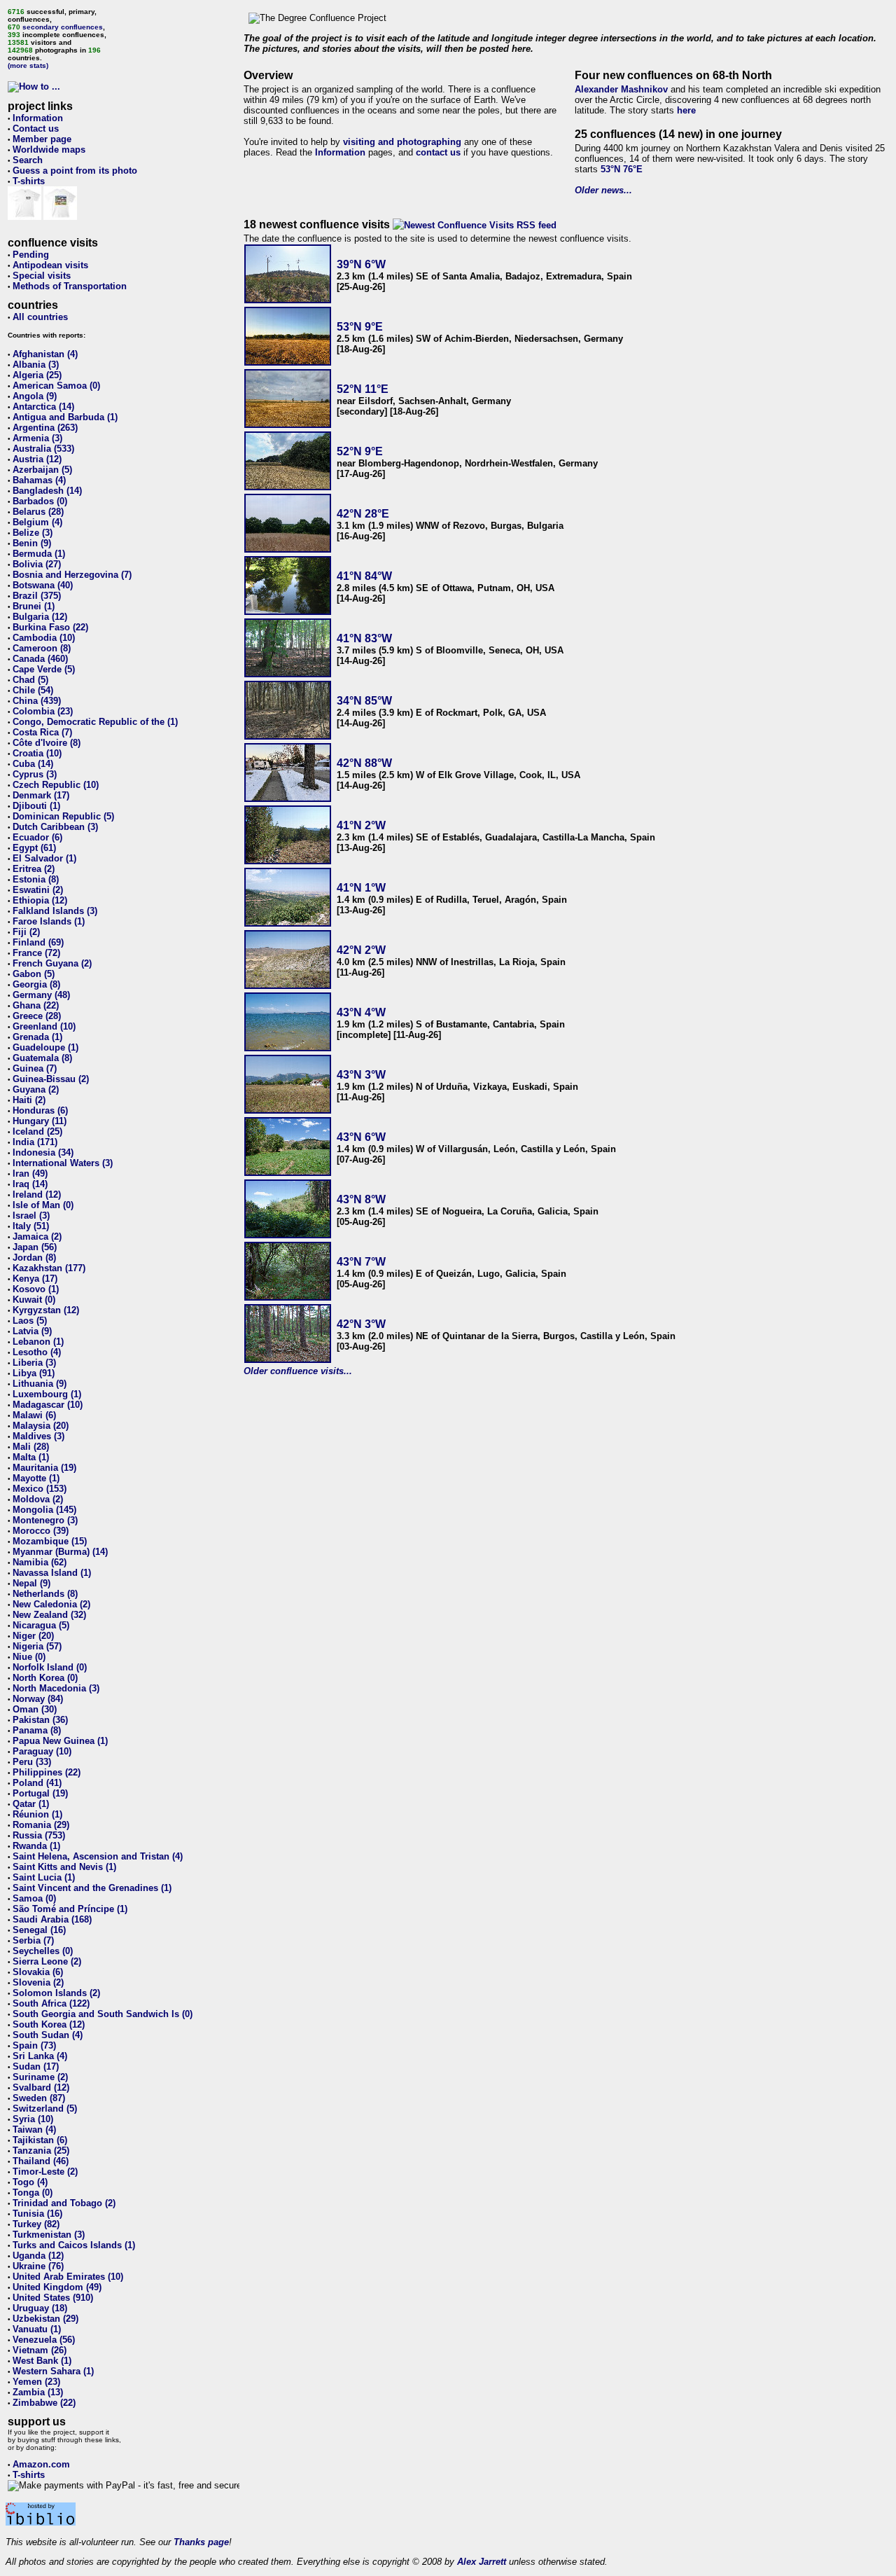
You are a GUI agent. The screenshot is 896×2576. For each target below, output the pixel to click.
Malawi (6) (34, 1415)
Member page (42, 139)
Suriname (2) (40, 2077)
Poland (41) (37, 1783)
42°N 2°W (361, 950)
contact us (438, 152)
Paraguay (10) (42, 1751)
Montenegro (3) (45, 1520)
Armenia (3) (37, 438)
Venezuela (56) (44, 2340)
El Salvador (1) (44, 858)
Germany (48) (41, 995)
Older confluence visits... (298, 1371)
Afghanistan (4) (45, 354)
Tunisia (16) (37, 2214)
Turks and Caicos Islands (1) (74, 2245)
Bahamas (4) (39, 480)
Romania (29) (41, 1825)
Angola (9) (35, 396)
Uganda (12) (38, 2256)
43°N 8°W (361, 1199)
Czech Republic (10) (56, 785)
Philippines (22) (47, 1772)
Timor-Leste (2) (45, 2172)
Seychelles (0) (43, 1951)
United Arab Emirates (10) (68, 2277)
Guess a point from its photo (75, 171)
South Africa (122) (51, 2003)
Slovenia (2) (38, 1982)
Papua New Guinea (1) (60, 1741)
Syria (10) (33, 2119)
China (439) (37, 701)
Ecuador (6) (37, 837)
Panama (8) (37, 1730)
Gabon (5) (34, 974)
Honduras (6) (40, 1110)
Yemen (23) (36, 2382)
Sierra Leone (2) (47, 1961)
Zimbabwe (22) (44, 2403)
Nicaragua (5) (41, 1625)
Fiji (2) (26, 932)
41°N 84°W (364, 576)
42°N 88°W (364, 763)
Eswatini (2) (38, 890)
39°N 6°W (361, 264)
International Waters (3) (63, 1163)
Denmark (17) (41, 795)
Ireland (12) (37, 1194)
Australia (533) (43, 449)
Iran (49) (30, 1173)
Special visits (42, 276)
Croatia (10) (37, 753)
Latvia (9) (32, 1331)
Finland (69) (38, 942)
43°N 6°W (361, 1137)
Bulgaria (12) (40, 617)
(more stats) (28, 65)
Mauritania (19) (44, 1468)
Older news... (603, 190)
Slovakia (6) (38, 1972)
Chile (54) (33, 690)
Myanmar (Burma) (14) (60, 1552)
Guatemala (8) (42, 1058)
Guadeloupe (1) (45, 1047)
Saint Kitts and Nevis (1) (64, 1867)
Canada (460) (40, 659)
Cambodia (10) (44, 638)
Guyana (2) (36, 1089)
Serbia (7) (33, 1940)
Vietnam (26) (40, 2350)
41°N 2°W (361, 825)
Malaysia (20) (41, 1426)
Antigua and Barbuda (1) (65, 417)
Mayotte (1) (36, 1478)
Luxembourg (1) (47, 1394)
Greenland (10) (44, 1026)
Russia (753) (39, 1835)
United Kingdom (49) (57, 2287)
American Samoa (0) (56, 386)
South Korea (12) (49, 2024)
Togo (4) (30, 2182)
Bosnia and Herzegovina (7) (72, 575)
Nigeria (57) (37, 1646)
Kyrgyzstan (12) (46, 1310)
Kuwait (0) (34, 1300)
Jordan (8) (34, 1258)
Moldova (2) (38, 1499)
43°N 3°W (361, 1075)
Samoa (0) (34, 1898)
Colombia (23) (43, 711)
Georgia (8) (36, 984)
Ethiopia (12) (40, 900)
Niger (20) (33, 1636)
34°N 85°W (364, 701)
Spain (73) (34, 2045)
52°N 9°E (360, 451)
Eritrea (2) (34, 869)
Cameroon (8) (42, 648)
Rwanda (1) (36, 1846)
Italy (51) (31, 1226)
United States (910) (53, 2298)
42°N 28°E (363, 514)
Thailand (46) (41, 2161)
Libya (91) (34, 1373)
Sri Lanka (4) (40, 2056)
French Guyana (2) (52, 963)
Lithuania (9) (40, 1384)
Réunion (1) (37, 1814)
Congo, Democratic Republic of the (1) (95, 722)
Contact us (36, 129)
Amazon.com (41, 2464)
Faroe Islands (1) (49, 921)
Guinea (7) (35, 1068)
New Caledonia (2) (51, 1604)
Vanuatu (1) (37, 2329)
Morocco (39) (41, 1531)
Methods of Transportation (70, 286)
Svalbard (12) (41, 2087)
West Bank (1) (42, 2361)
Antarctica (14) (43, 407)
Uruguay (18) (40, 2308)
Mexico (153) (40, 1489)
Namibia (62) (40, 1562)
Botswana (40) (43, 585)
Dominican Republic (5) (63, 816)
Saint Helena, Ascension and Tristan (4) (98, 1856)
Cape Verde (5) (44, 669)
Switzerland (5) (45, 2108)
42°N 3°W (361, 1324)
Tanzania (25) (41, 2151)
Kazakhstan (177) (49, 1268)
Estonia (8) (36, 879)
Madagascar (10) (48, 1405)
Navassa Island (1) (52, 1573)
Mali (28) (31, 1447)
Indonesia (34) (43, 1152)
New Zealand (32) (49, 1615)
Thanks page (201, 2542)
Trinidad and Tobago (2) (64, 2203)
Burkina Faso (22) (50, 627)
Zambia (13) (38, 2392)
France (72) (36, 953)
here (686, 110)
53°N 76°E (622, 169)
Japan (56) (35, 1247)
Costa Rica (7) (42, 732)
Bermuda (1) (39, 554)
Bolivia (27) (37, 564)
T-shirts (29, 181)
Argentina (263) (45, 428)
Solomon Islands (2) (56, 1993)
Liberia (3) (34, 1363)
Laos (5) (30, 1321)
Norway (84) (38, 1699)
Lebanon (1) (38, 1342)
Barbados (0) (40, 501)
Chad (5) (30, 680)
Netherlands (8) (45, 1594)
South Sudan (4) (48, 2035)
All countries (40, 317)
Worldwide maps (49, 150)
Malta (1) (31, 1457)
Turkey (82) (36, 2224)
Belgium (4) (37, 522)
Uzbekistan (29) (45, 2319)
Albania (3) (36, 365)
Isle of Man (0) (43, 1205)
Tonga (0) (33, 2193)
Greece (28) (37, 1016)
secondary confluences (63, 27)
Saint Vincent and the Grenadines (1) (92, 1888)
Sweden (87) (39, 2098)
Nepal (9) (31, 1583)
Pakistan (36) (40, 1720)
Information (38, 118)
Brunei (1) (34, 606)
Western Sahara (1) (53, 2371)
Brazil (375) (37, 596)
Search (28, 160)
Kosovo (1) (36, 1289)
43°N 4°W (361, 1012)
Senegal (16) (39, 1930)
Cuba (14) (33, 764)
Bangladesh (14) (47, 491)
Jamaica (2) (37, 1237)
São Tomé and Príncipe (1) (70, 1909)
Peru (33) (32, 1762)
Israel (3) (31, 1216)
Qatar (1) (31, 1804)
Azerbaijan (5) (42, 470)
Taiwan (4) (34, 2130)
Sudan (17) (36, 2066)
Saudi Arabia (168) (52, 1919)
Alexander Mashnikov (621, 89)
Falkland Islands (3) (55, 911)
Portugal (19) (40, 1793)
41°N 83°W (364, 638)
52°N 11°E (363, 389)
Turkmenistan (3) (49, 2235)
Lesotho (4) (37, 1352)
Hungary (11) (40, 1121)
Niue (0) (29, 1657)
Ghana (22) (36, 1005)
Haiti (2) (29, 1100)
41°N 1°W (361, 888)
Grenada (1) (37, 1037)
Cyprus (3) (35, 774)
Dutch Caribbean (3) (55, 827)
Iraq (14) (30, 1184)
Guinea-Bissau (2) (51, 1079)
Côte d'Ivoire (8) (47, 743)
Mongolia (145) (44, 1510)
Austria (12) (37, 459)
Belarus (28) (38, 512)
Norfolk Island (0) (50, 1667)
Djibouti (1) (36, 806)
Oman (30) (35, 1709)
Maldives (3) (38, 1436)
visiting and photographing (402, 142)
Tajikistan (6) (40, 2140)
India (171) (35, 1142)
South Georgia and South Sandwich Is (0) (103, 2014)
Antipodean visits (50, 265)
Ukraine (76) (38, 2266)
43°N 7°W (361, 1262)
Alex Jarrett (482, 2562)
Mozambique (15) (50, 1541)
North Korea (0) (45, 1678)
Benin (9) (32, 543)
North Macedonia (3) (56, 1688)
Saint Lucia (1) (44, 1877)
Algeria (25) (37, 375)
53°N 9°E (360, 327)
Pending (31, 255)
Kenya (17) (35, 1279)
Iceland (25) (37, 1131)
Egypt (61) (34, 848)
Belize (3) (33, 533)
